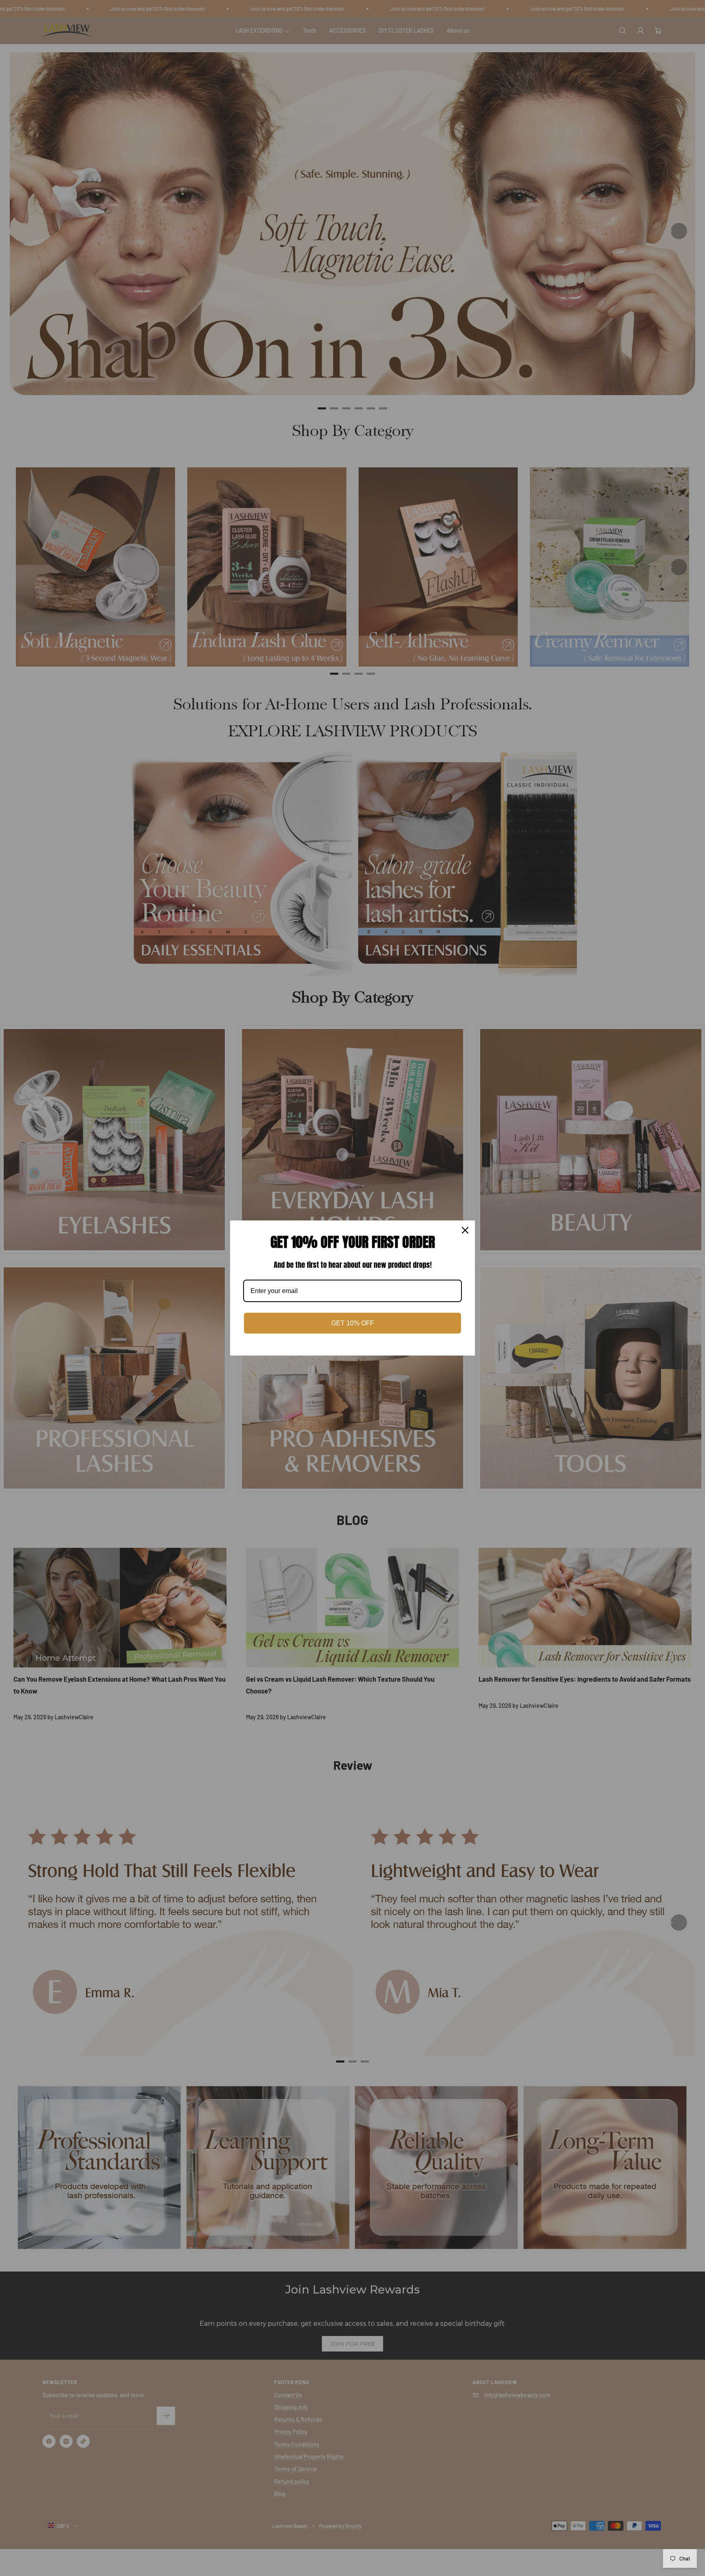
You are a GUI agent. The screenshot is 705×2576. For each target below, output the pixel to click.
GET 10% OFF (353, 1323)
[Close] (465, 1230)
